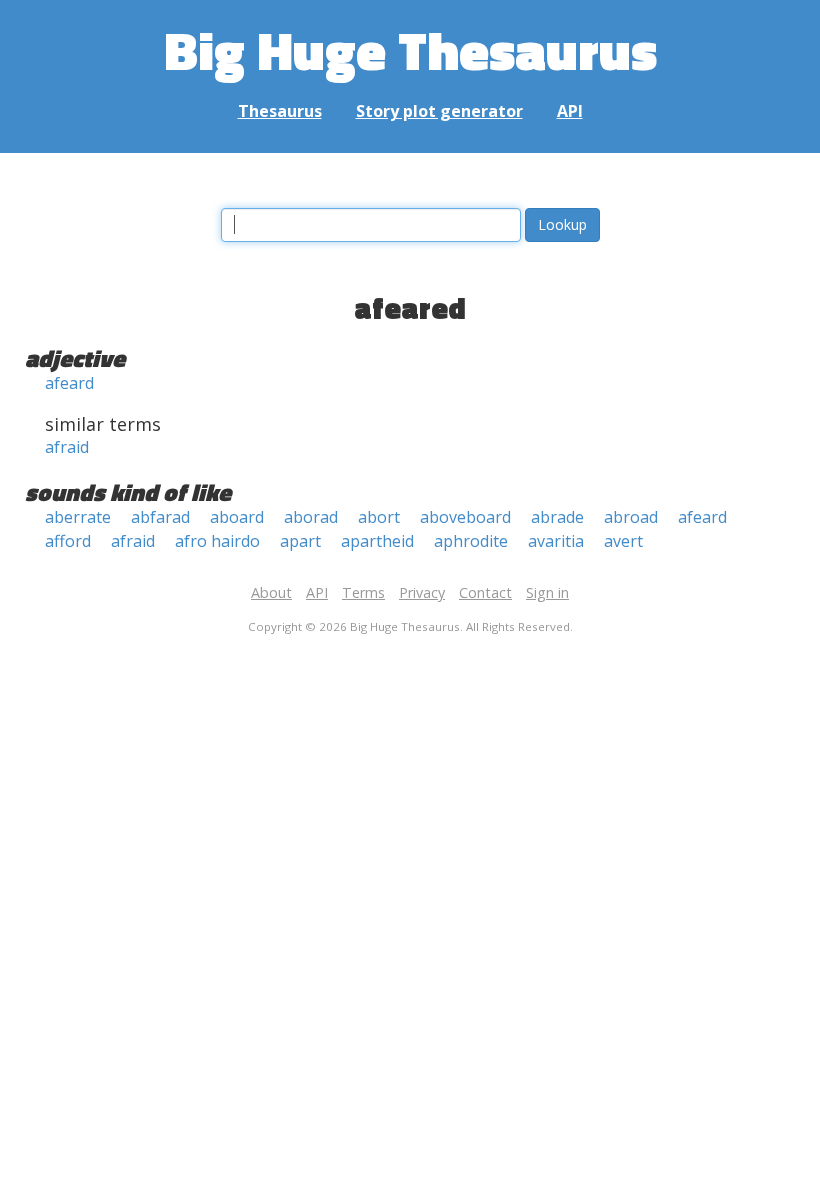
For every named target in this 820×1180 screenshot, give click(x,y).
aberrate (78, 517)
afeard (69, 383)
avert (623, 541)
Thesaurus (280, 111)
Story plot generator (439, 111)
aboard (237, 517)
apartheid (377, 541)
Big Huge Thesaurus (410, 49)
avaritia (556, 541)
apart (300, 541)
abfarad (160, 517)
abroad (631, 517)
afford (68, 541)
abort (379, 517)
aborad (311, 517)
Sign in (547, 592)
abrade (557, 517)
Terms (363, 592)
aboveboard (465, 517)
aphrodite (471, 541)
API (570, 111)
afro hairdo (217, 541)
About (271, 592)
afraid (67, 447)
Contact (485, 592)
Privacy (422, 592)
